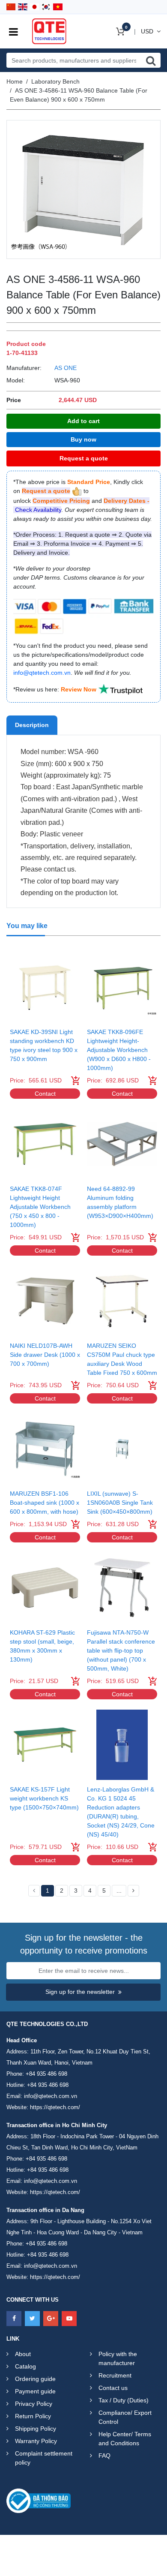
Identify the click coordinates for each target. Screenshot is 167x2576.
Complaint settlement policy (44, 2458)
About (23, 2354)
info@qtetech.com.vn (51, 2096)
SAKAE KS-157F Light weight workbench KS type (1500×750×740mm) (44, 1798)
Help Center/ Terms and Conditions (125, 2439)
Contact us (113, 2388)
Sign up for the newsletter (80, 1992)
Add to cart (83, 421)
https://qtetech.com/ (55, 2107)
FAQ (104, 2456)
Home (15, 81)
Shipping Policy (36, 2429)
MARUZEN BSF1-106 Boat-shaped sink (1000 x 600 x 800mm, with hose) (45, 1503)
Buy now (83, 439)
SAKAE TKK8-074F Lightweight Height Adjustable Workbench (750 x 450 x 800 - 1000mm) (40, 1207)
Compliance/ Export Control (125, 2417)
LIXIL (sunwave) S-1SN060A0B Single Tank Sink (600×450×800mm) (120, 1503)
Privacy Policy (34, 2404)
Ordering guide (35, 2379)
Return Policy (33, 2416)
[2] (133, 1891)
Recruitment (115, 2375)
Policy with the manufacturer (118, 2358)
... (119, 1891)
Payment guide (35, 2391)
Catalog (25, 2366)
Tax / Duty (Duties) (124, 2400)
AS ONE (66, 368)
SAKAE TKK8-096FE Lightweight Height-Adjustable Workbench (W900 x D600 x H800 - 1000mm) (119, 1050)
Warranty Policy (36, 2441)
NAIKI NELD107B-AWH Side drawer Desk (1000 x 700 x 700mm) (45, 1355)
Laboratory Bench (55, 81)
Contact (45, 1094)
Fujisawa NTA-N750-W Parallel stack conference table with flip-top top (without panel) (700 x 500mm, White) (121, 1650)
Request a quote (84, 458)
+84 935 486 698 (46, 2074)
